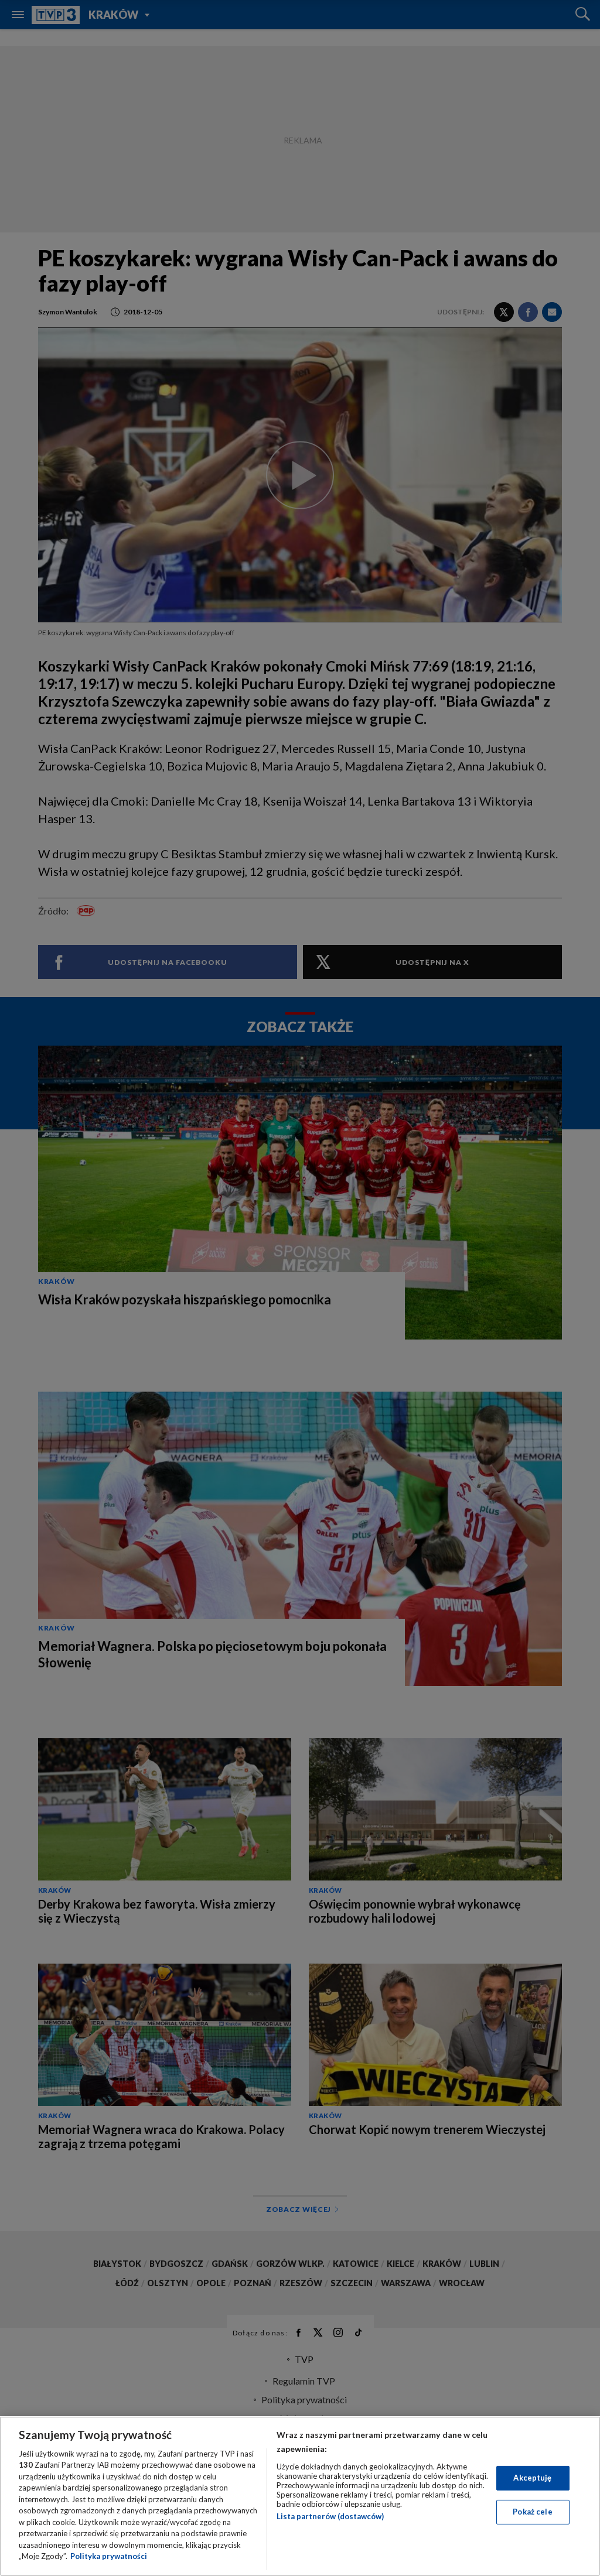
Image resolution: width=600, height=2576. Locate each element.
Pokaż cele (532, 2512)
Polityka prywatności (109, 2556)
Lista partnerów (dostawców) (330, 2516)
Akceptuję (532, 2478)
